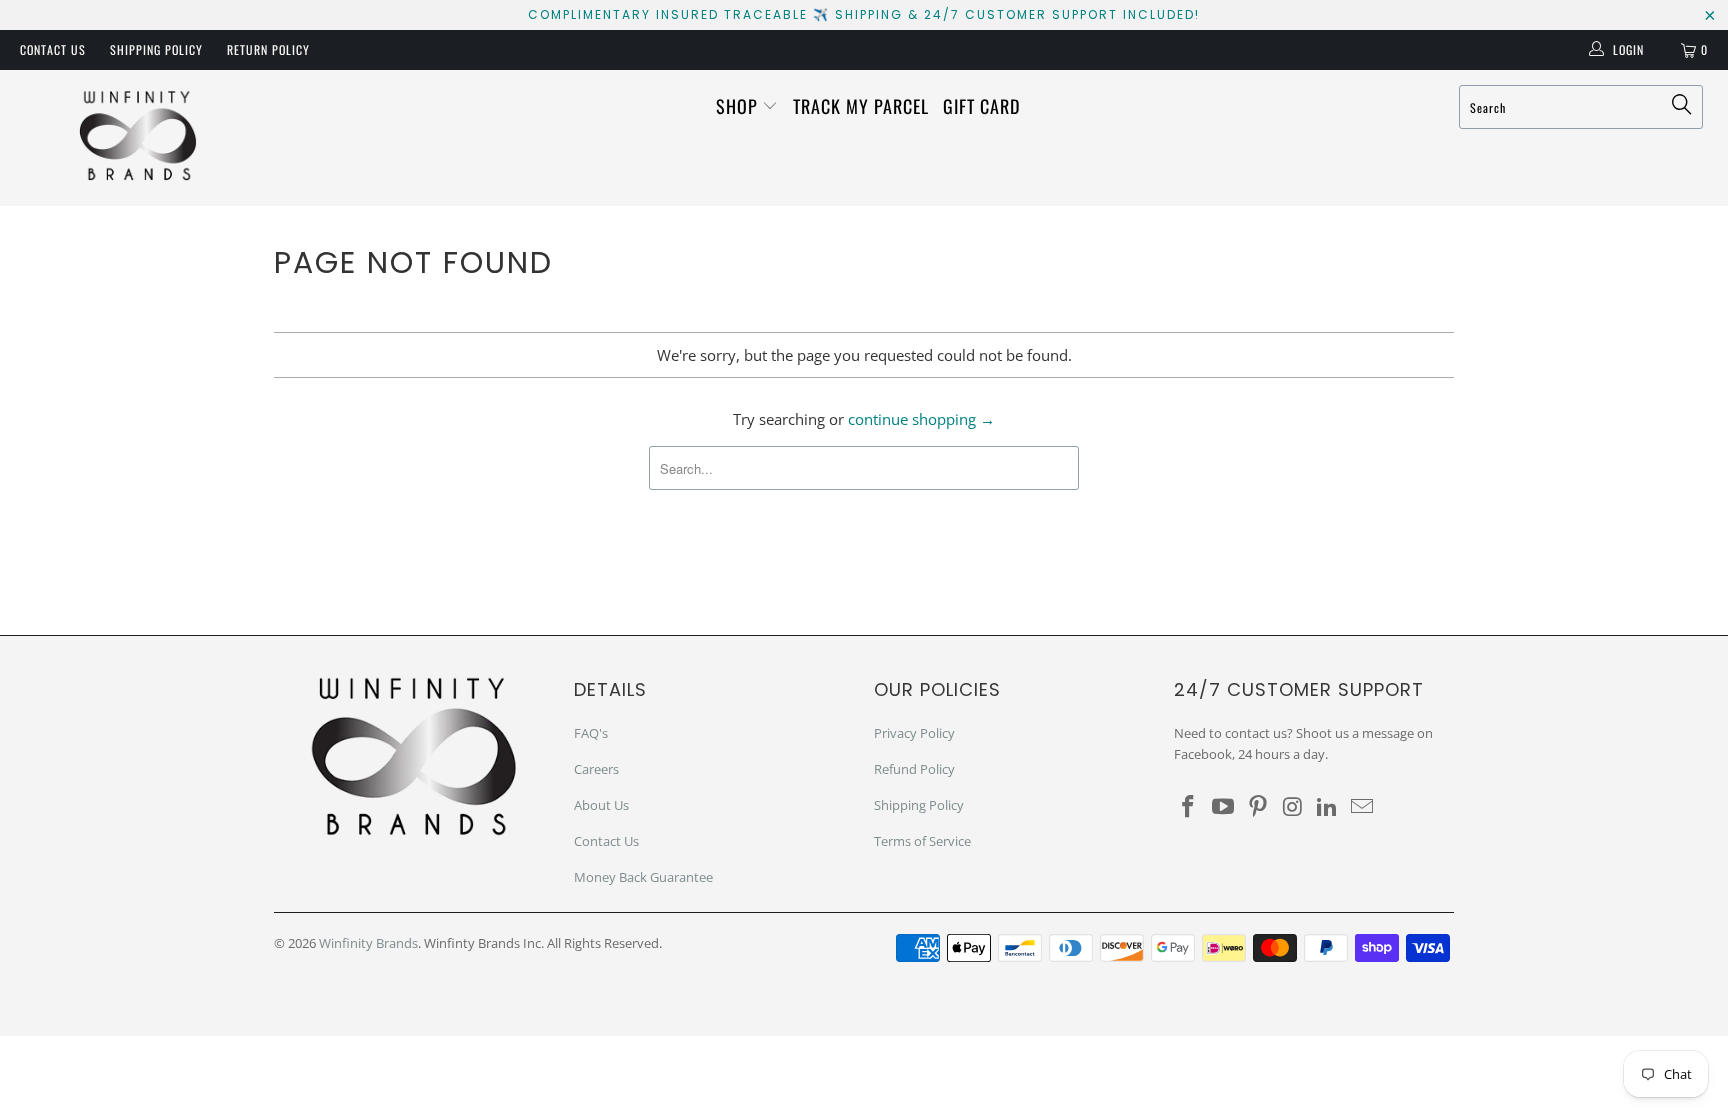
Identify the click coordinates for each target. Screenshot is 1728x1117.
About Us (601, 805)
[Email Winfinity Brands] (1362, 807)
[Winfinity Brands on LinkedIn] (1328, 807)
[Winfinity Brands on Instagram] (1293, 807)
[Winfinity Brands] (138, 138)
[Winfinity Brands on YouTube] (1224, 807)
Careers (596, 769)
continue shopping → (921, 419)
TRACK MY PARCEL (861, 106)
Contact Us (53, 49)
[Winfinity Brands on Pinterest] (1258, 807)
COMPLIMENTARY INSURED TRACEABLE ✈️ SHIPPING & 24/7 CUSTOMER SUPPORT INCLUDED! (864, 14)
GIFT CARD (981, 106)
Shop (739, 106)
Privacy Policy (914, 733)
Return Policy (268, 49)
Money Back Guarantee (643, 877)
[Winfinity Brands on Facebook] (1189, 807)
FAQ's (591, 733)
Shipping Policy (156, 49)
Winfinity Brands (368, 943)
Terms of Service (922, 841)
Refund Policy (914, 769)
